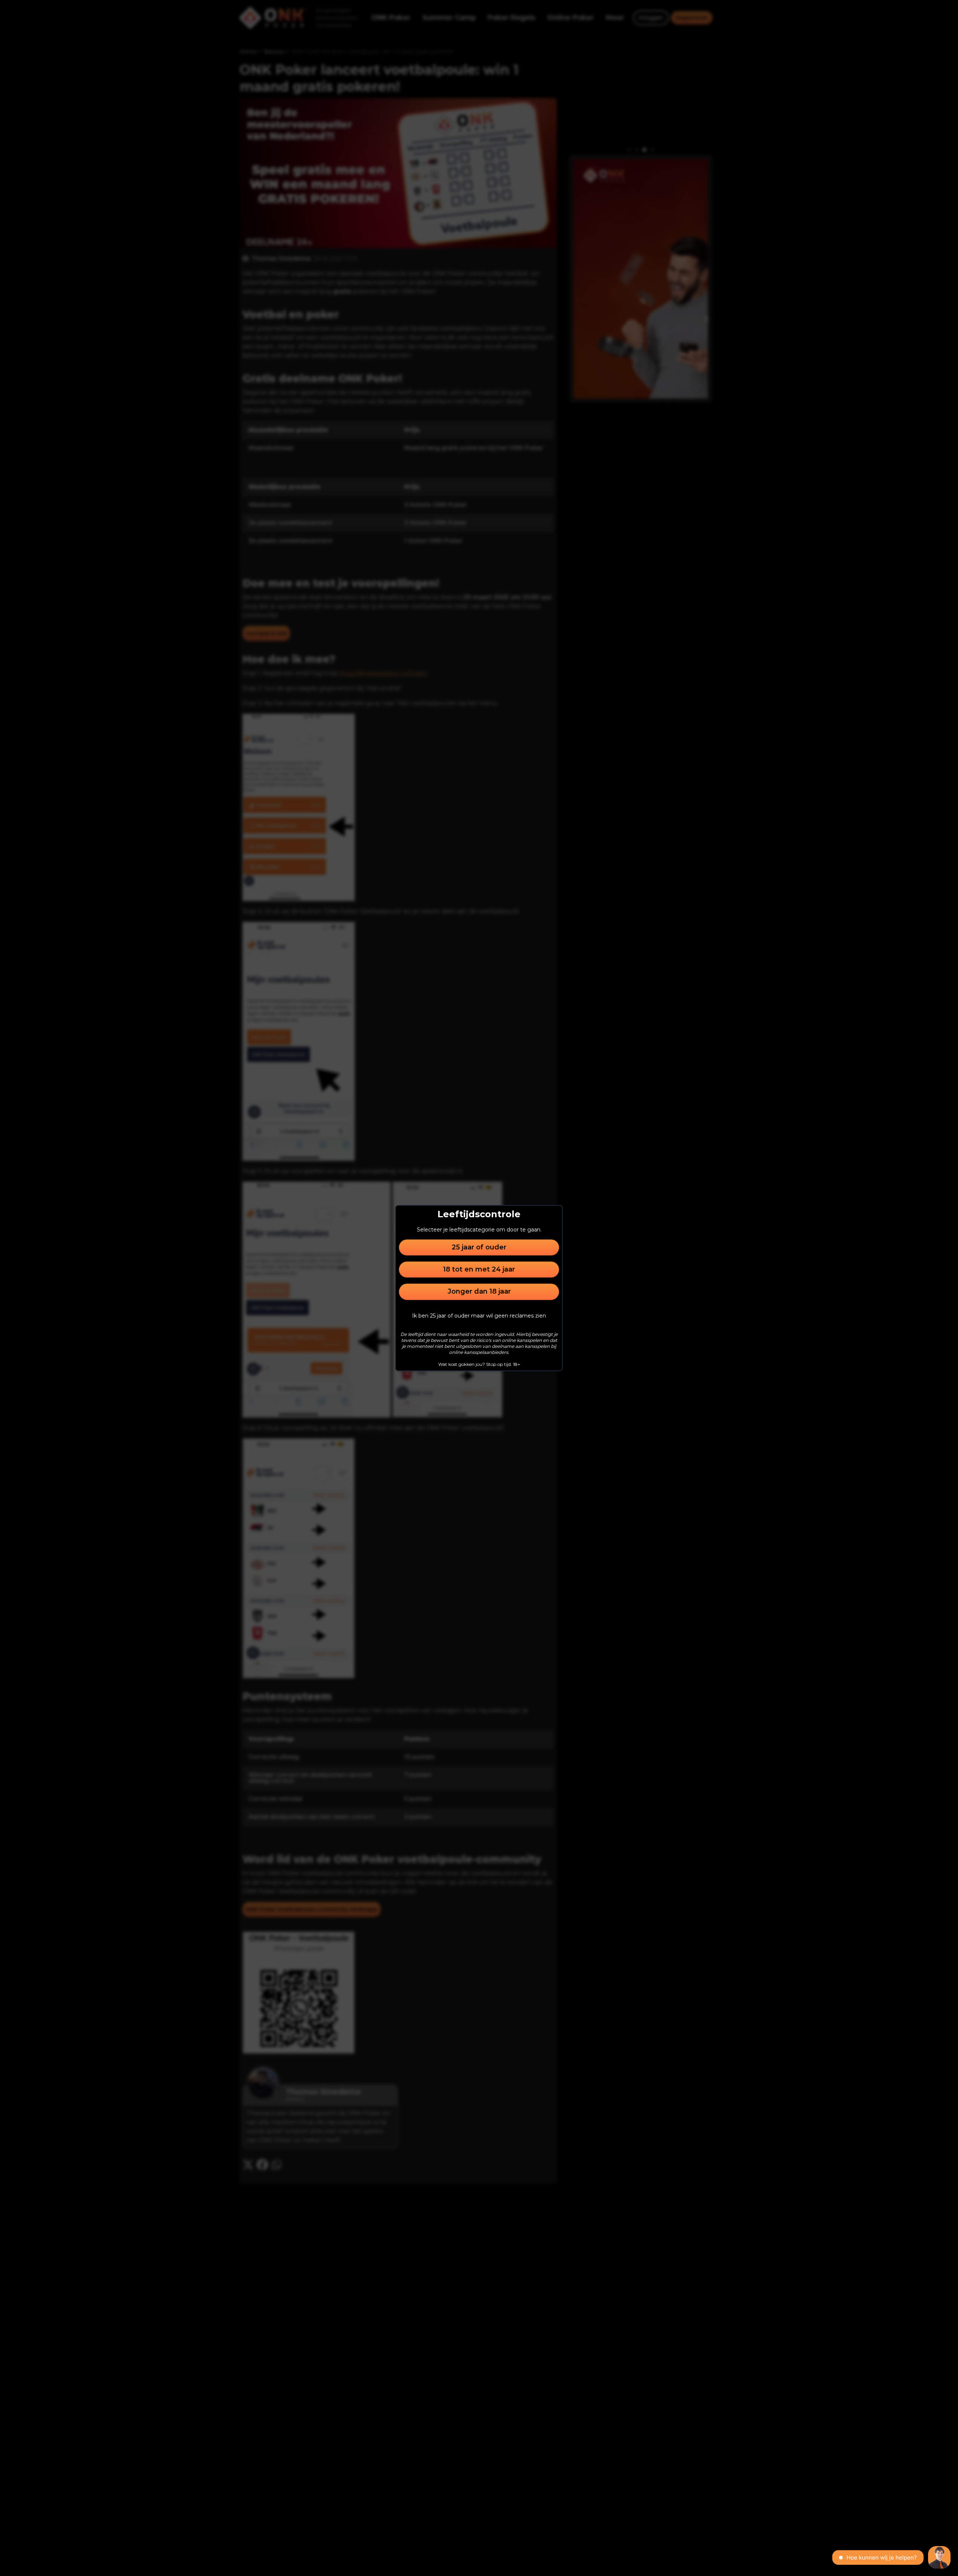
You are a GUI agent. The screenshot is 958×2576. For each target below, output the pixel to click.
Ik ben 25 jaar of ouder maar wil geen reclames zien (479, 1316)
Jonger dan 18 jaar (479, 1292)
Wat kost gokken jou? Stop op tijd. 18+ (479, 1364)
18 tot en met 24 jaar (479, 1269)
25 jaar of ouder (479, 1247)
